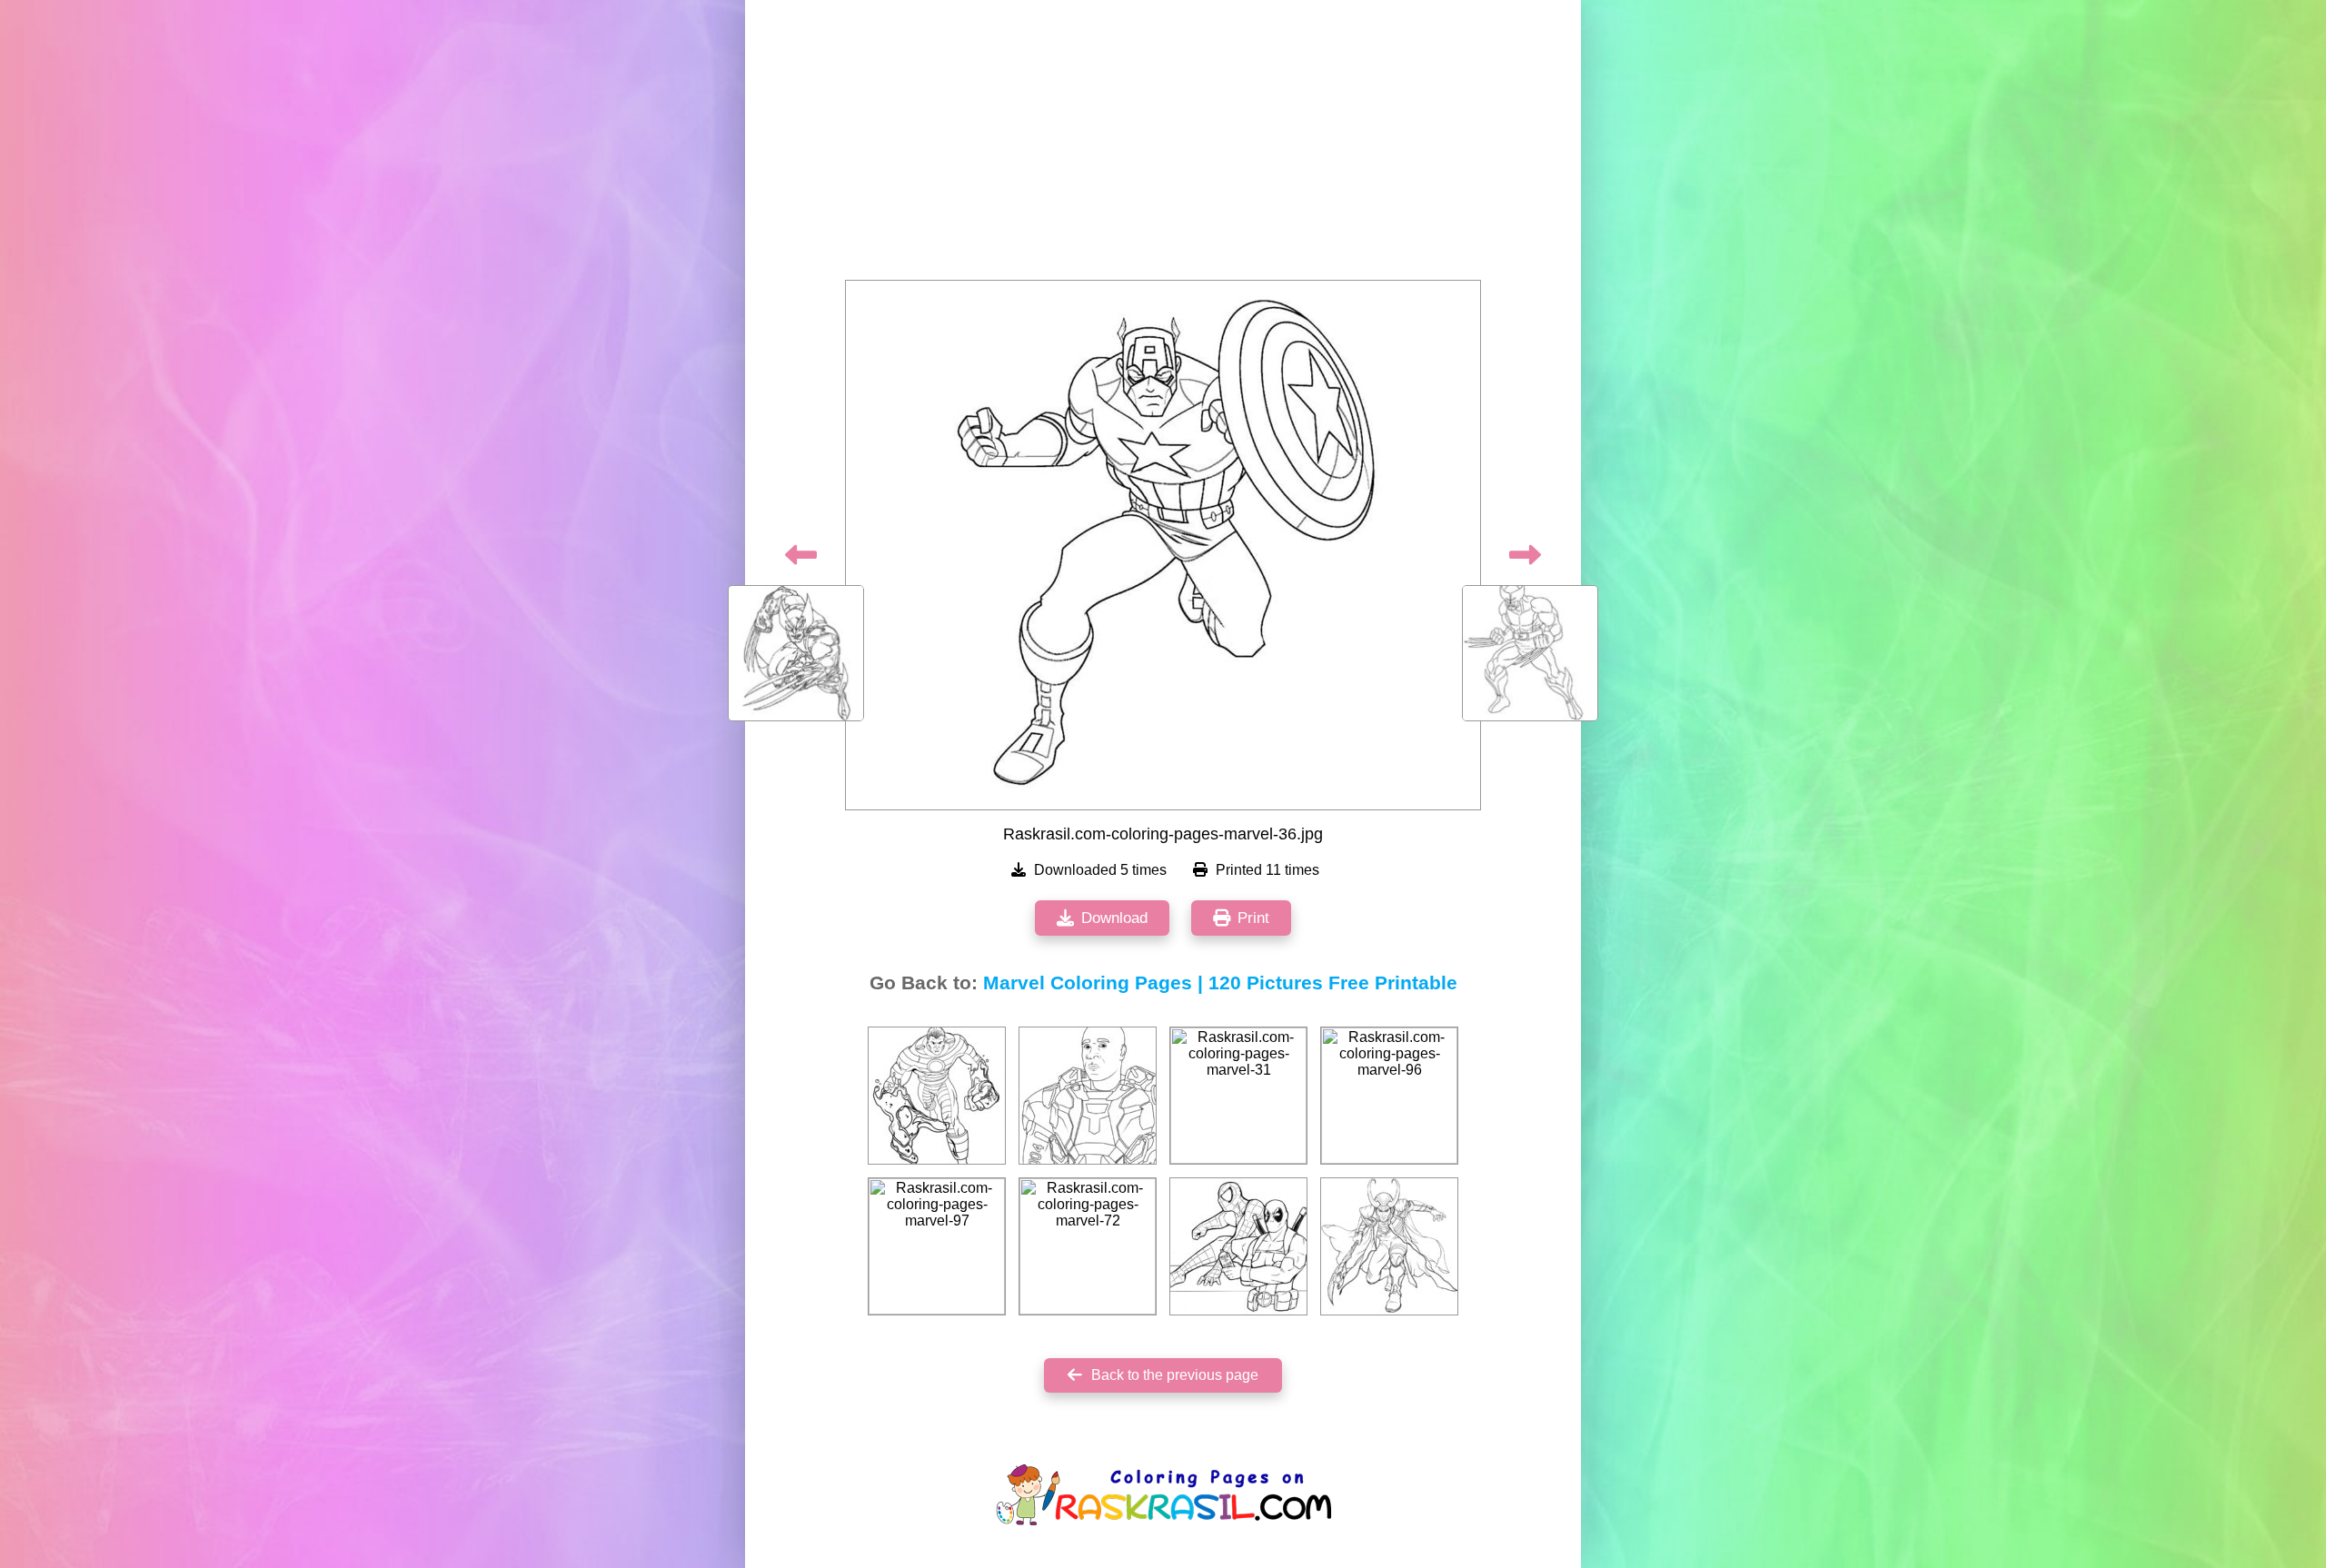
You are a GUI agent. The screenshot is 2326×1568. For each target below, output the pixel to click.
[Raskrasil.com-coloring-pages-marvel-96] (1389, 1096)
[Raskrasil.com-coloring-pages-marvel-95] (1238, 1246)
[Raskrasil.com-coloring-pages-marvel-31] (1238, 1096)
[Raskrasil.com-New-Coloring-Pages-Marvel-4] (1088, 1096)
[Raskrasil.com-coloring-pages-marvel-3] (937, 1096)
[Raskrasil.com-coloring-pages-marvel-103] (1389, 1246)
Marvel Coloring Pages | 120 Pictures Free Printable (1220, 983)
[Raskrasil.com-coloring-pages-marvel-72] (1088, 1246)
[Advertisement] (1163, 145)
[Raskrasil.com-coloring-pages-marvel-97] (937, 1246)
